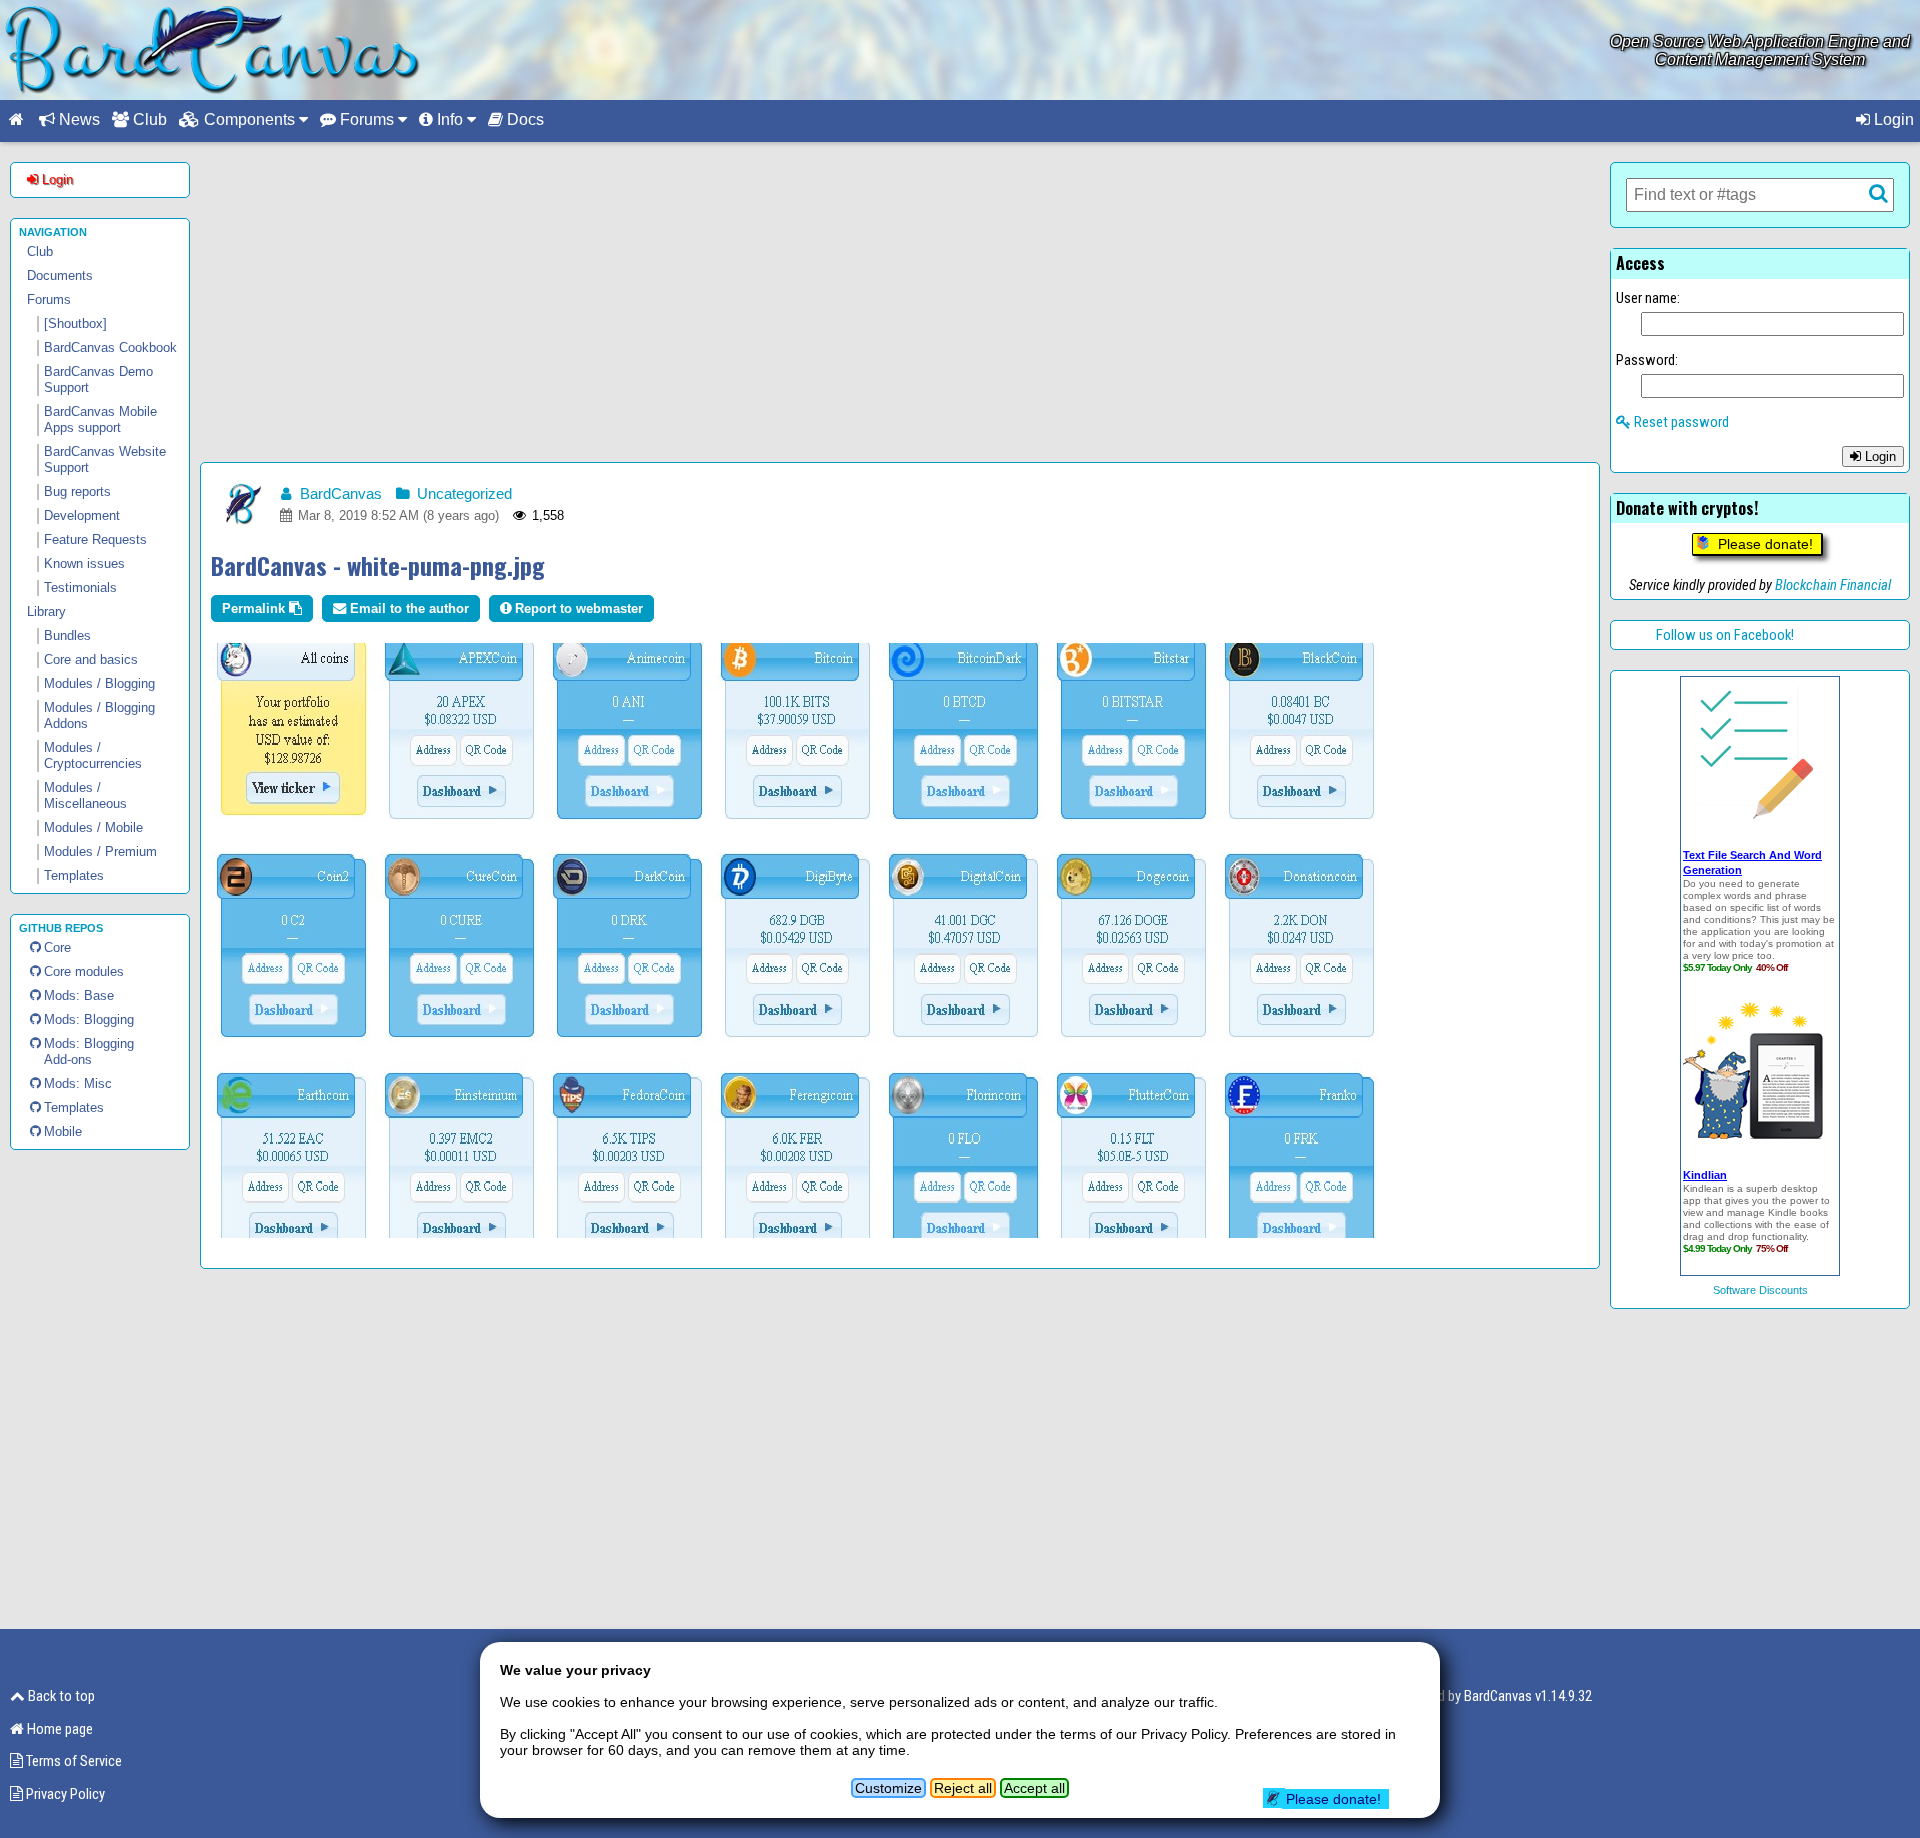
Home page (58, 1729)
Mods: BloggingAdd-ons (89, 1051)
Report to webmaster (577, 608)
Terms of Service (72, 1761)
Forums (49, 299)
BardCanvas (339, 494)
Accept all (1034, 1788)
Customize (888, 1788)
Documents (60, 275)
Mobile (63, 1131)
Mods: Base (79, 995)
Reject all (963, 1788)
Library (46, 611)
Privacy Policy (64, 1794)
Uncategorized (462, 494)
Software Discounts (1760, 1290)
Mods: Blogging (89, 1019)
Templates (74, 1107)
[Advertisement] (900, 302)
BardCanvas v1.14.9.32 (1528, 1696)
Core (57, 947)
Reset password (1680, 422)
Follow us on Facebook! (1725, 635)
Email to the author (407, 608)
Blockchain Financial (1833, 585)
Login (1892, 119)
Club (148, 119)
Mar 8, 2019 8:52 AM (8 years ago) (396, 515)
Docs (523, 119)
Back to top (60, 1696)
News (77, 119)
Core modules (84, 971)
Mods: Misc (78, 1083)
